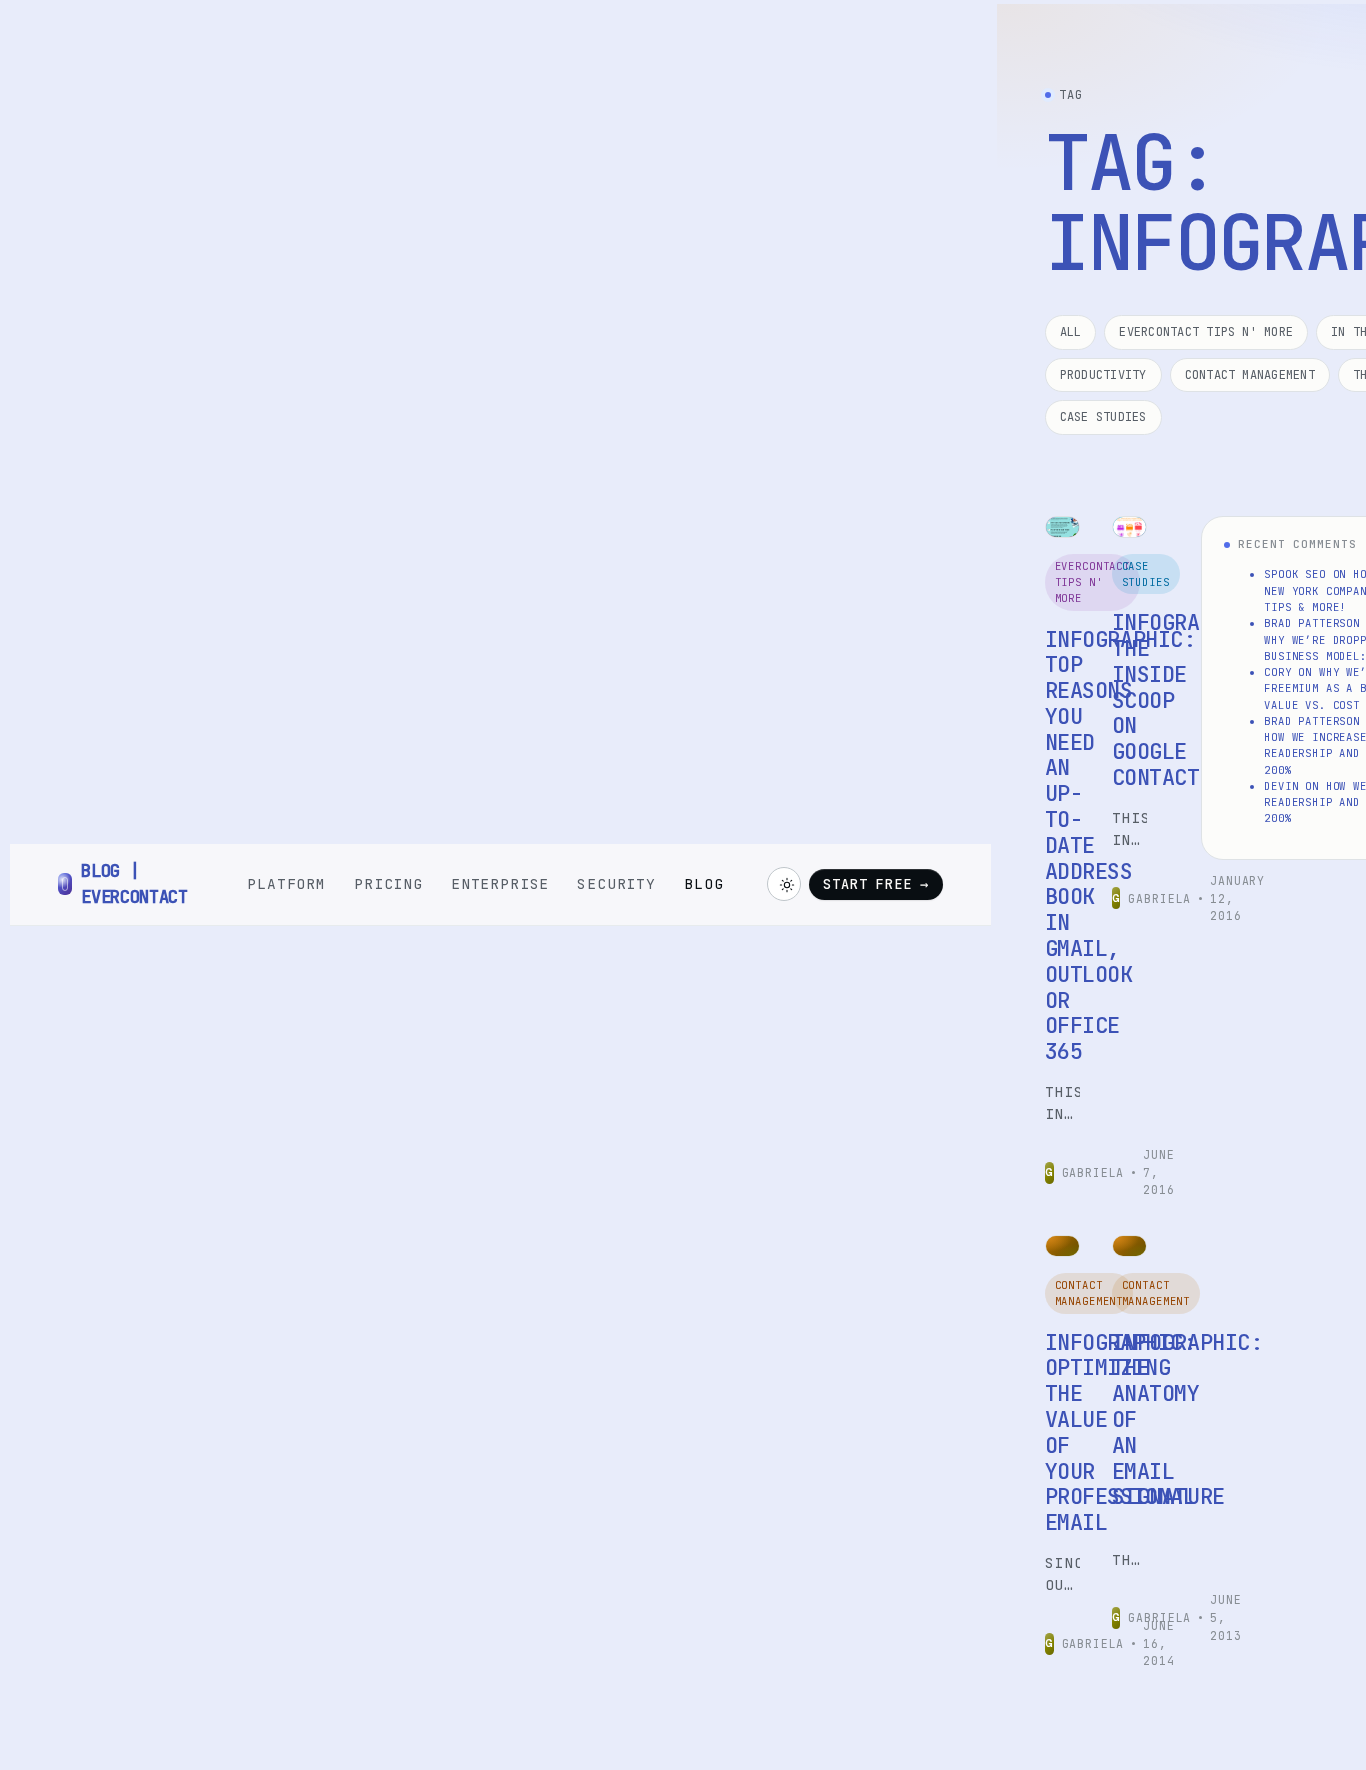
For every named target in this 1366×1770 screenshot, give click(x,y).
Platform (286, 883)
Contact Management (1250, 375)
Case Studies (1103, 417)
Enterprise (500, 883)
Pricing (388, 883)
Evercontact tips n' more (1206, 332)
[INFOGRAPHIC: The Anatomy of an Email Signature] (1129, 1246)
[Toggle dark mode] (784, 884)
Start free (875, 884)
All (1071, 332)
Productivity (1103, 375)
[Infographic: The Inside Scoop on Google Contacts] (1129, 527)
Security (616, 883)
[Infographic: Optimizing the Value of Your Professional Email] (1062, 1246)
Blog (703, 883)
